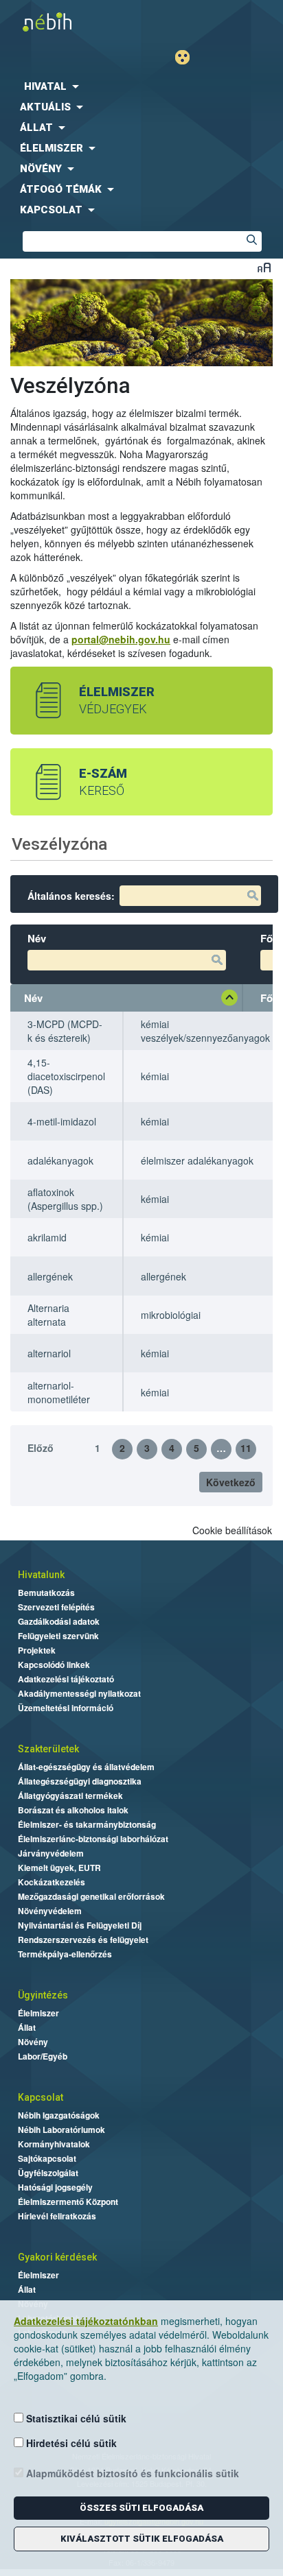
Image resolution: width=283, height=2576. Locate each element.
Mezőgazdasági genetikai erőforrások (91, 1896)
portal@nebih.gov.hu (121, 639)
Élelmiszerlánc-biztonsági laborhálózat (93, 1839)
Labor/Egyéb (43, 2056)
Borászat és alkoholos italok (73, 1810)
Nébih (74, 22)
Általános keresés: (71, 896)
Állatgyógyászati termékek (70, 1796)
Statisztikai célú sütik (75, 2418)
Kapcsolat (41, 2097)
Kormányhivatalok (54, 2144)
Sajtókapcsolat (47, 2158)
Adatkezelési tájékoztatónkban (86, 2321)
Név (33, 998)
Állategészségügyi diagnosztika (80, 1781)
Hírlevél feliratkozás (57, 2216)
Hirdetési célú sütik (70, 2443)
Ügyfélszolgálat (48, 2173)
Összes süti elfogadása (141, 2508)
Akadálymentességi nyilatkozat (79, 1693)
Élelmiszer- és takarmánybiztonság (87, 1824)
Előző (41, 1448)
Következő (231, 1482)
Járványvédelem (51, 1853)
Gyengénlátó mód (188, 57)
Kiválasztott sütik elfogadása (142, 2539)
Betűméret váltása (264, 267)
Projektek (37, 1650)
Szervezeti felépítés (56, 1607)
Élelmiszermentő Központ (68, 2202)
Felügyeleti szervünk (58, 1636)
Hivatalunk (41, 1575)
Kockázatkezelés (52, 1882)
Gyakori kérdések (57, 2257)
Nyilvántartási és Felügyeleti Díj (80, 1925)
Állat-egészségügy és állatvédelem (86, 1767)
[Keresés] (251, 241)
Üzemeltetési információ (66, 1708)
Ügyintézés (43, 1995)
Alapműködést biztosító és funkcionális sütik (131, 2473)
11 (246, 1448)
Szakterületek (48, 1749)
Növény (33, 2042)
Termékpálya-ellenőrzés (65, 1954)
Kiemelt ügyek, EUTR (59, 1868)
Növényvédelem (50, 1911)
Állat (27, 2027)
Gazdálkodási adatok (59, 1621)
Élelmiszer (38, 2013)
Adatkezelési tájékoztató (66, 1679)
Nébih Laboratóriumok (61, 2130)
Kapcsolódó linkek (54, 1665)
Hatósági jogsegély (55, 2187)
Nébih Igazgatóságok (59, 2115)
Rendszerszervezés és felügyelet (83, 1940)
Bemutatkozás (46, 1593)
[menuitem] (141, 86)
